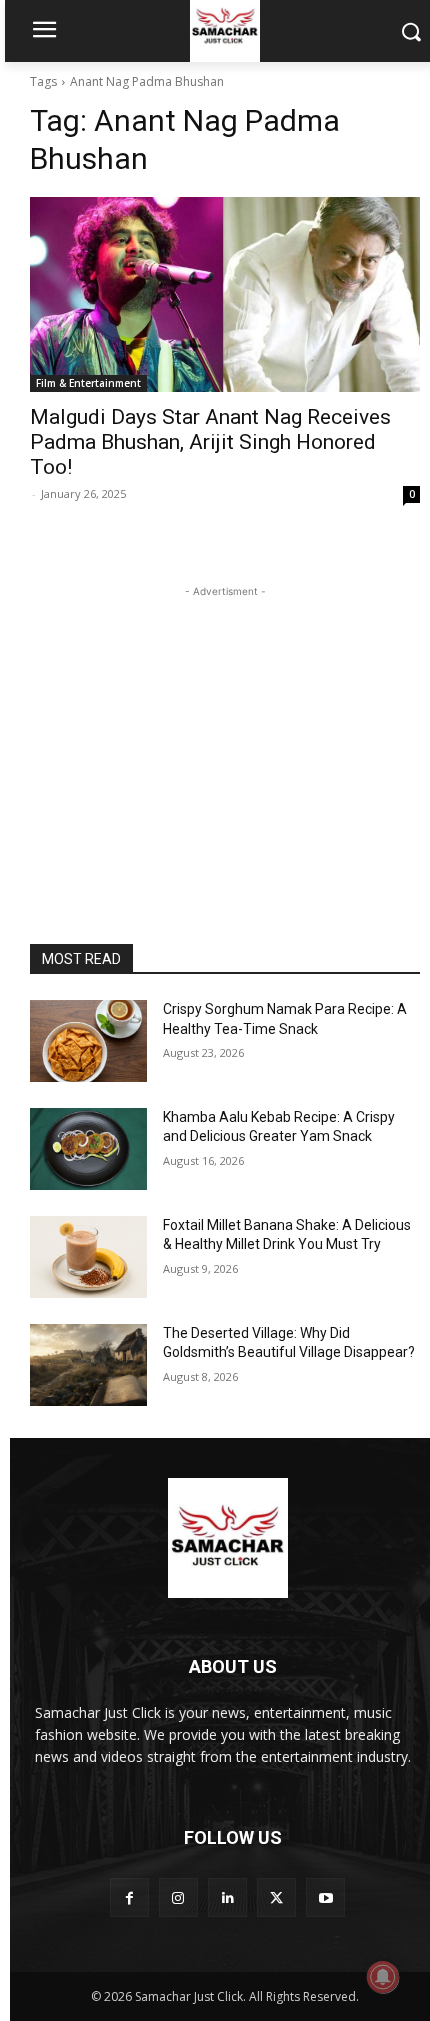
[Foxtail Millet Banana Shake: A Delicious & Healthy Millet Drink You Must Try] (88, 1257)
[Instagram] (178, 1897)
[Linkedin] (227, 1897)
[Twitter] (276, 1897)
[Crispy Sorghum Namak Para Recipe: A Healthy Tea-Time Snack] (88, 1041)
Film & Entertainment (88, 383)
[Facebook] (129, 1897)
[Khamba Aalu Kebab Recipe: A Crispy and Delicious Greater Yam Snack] (88, 1149)
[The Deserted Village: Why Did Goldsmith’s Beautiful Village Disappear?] (88, 1365)
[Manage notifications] (383, 1977)
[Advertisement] (225, 727)
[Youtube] (325, 1897)
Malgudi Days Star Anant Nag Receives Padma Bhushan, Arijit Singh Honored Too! (210, 442)
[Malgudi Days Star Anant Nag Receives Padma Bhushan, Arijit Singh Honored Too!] (225, 294)
